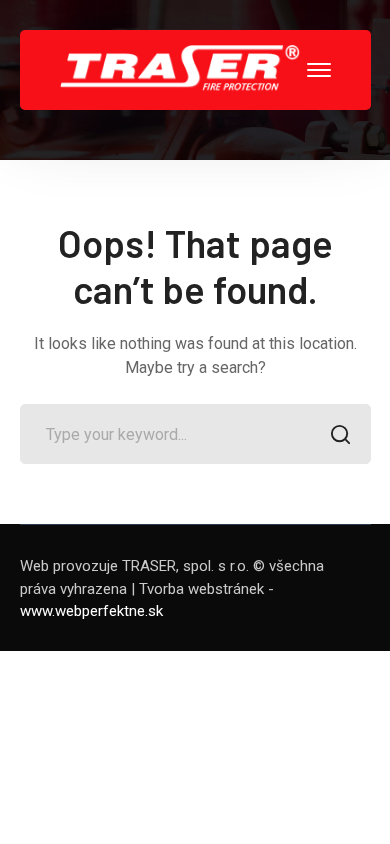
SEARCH (341, 434)
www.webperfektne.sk (91, 611)
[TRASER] (180, 68)
